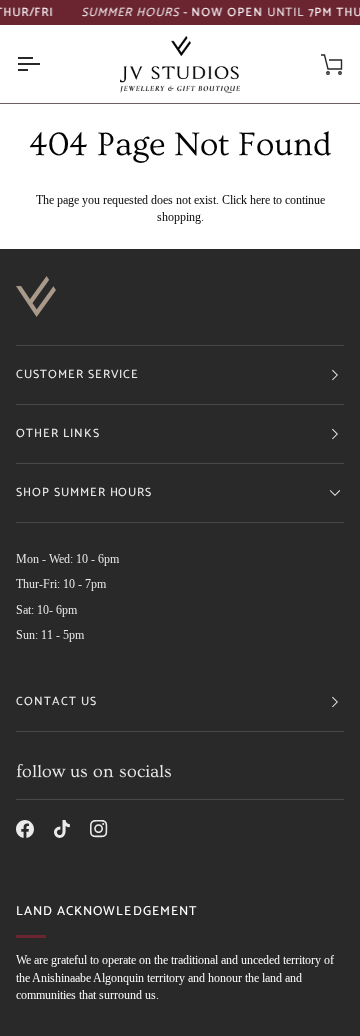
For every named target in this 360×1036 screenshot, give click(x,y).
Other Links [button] (58, 433)
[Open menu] (46, 64)
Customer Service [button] (77, 374)
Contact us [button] (56, 701)
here (260, 200)
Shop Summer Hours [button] (84, 492)
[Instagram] (99, 829)
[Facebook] (25, 829)
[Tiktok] (62, 829)
